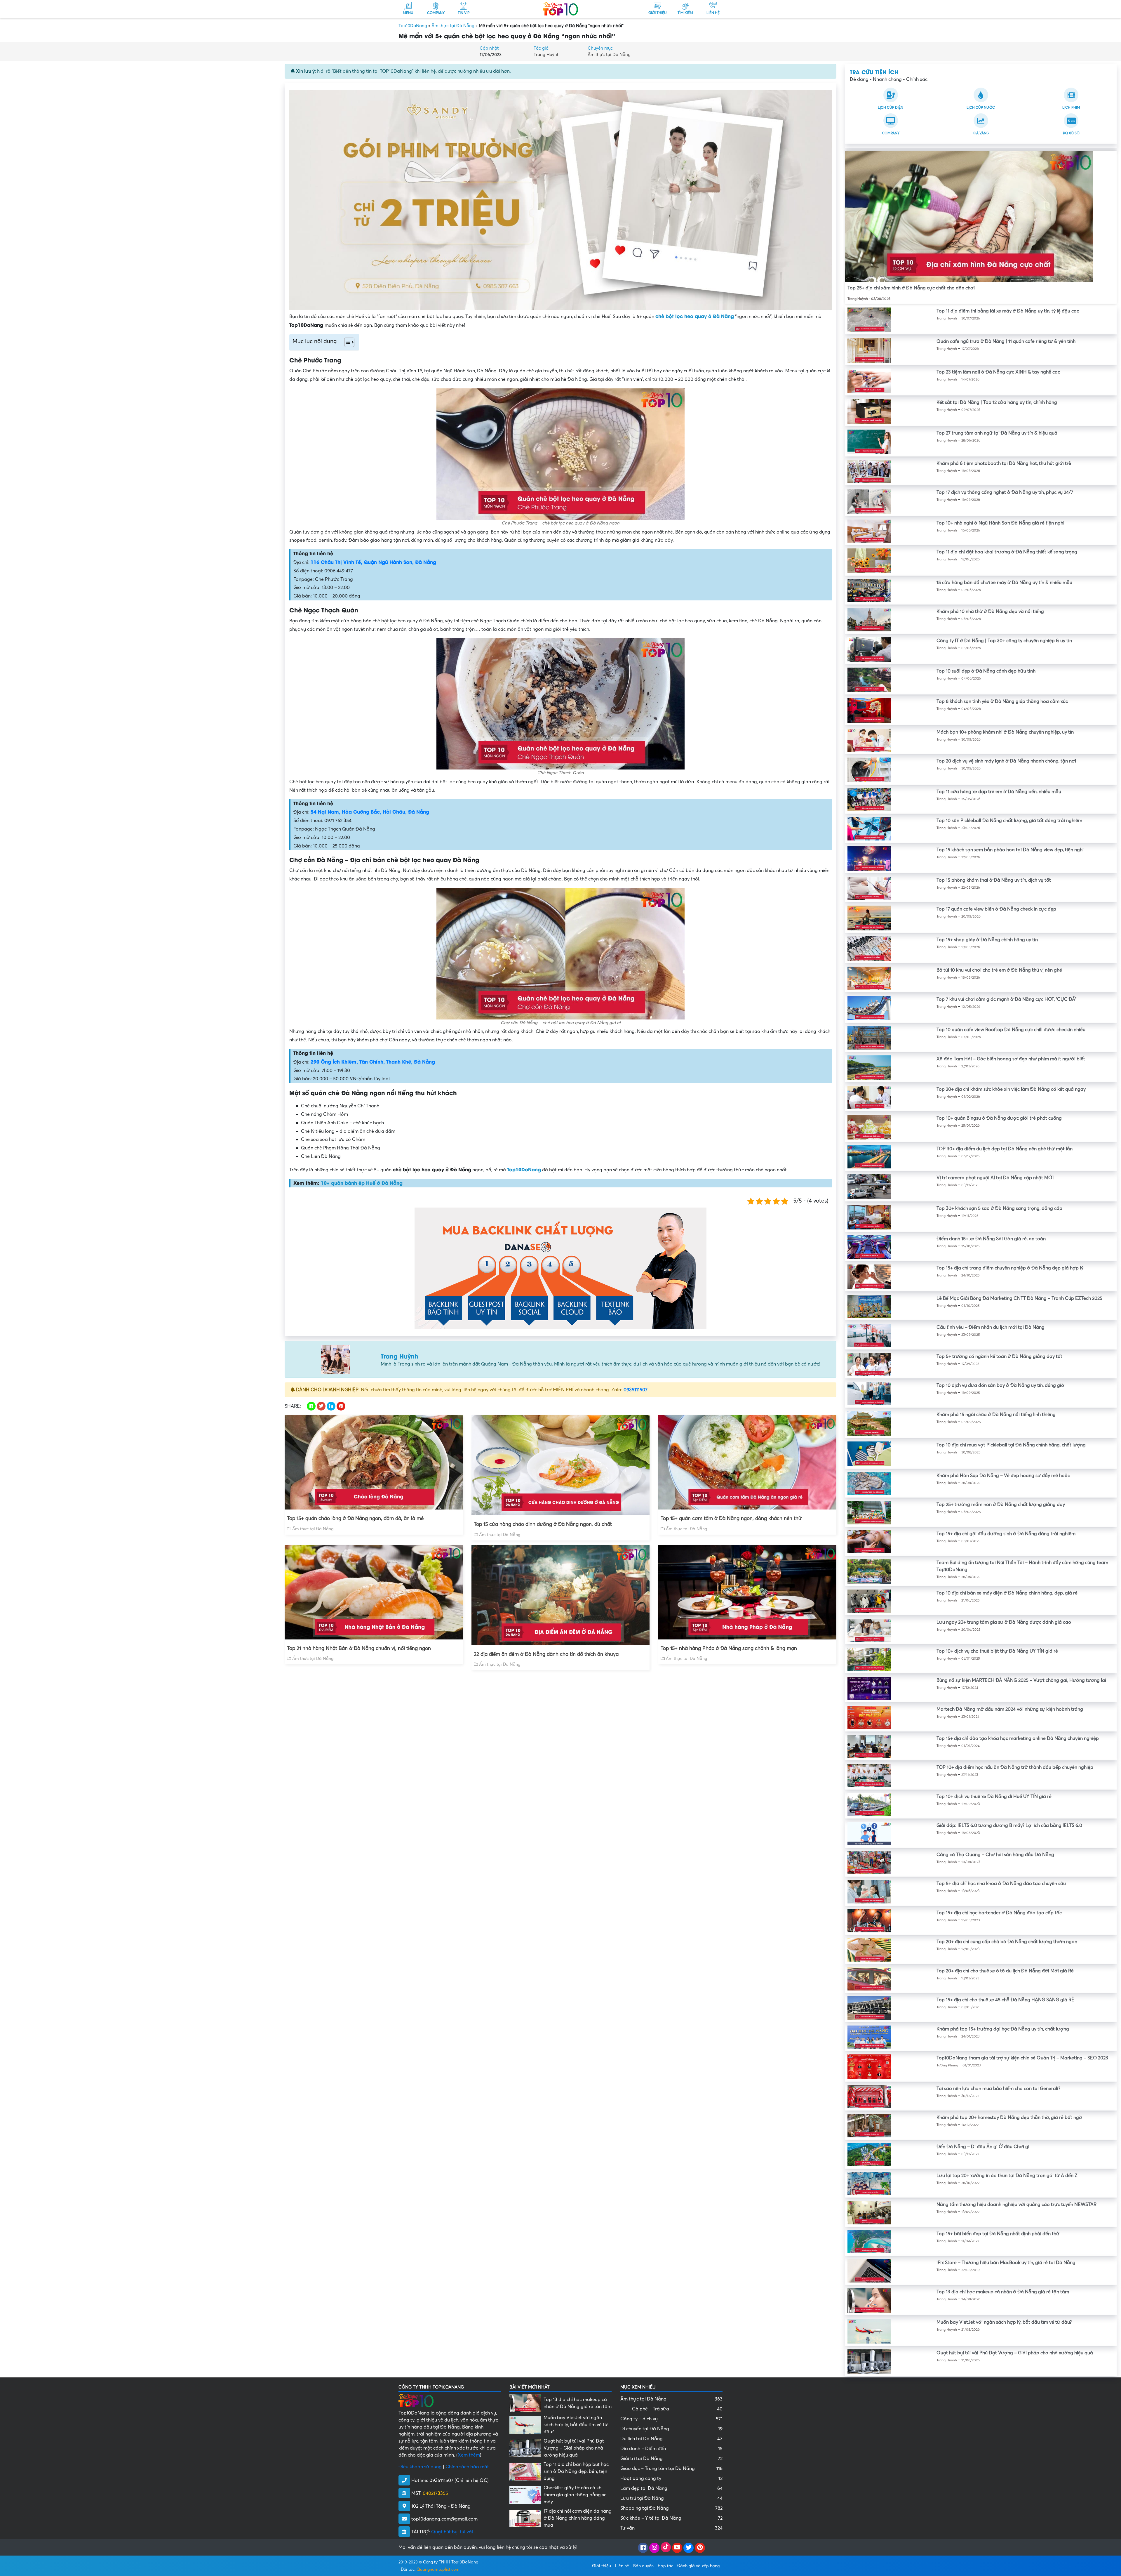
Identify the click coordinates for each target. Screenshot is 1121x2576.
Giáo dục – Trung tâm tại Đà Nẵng (671, 2469)
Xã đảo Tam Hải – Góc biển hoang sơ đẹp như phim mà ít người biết (1011, 1059)
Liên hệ (622, 2566)
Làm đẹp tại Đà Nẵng (671, 2488)
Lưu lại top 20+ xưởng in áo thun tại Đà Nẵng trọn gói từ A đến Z (1007, 2176)
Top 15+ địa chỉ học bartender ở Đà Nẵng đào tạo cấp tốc (999, 1913)
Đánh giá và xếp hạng (698, 2566)
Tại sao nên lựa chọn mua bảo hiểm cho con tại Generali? (998, 2089)
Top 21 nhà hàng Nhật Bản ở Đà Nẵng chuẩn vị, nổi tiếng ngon (359, 1648)
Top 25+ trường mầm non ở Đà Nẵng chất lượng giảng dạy (1001, 1505)
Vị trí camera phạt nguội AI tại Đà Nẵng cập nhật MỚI (995, 1178)
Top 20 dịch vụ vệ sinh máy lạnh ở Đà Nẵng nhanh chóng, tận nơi (1006, 761)
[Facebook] (643, 2548)
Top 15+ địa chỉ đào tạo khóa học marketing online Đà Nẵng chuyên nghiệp (1018, 1738)
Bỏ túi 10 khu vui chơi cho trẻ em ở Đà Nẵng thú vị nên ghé (999, 970)
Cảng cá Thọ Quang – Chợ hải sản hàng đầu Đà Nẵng (995, 1855)
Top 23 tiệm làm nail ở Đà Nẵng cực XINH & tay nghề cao (999, 372)
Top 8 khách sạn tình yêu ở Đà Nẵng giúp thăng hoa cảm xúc (1002, 701)
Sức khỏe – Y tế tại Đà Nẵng (671, 2518)
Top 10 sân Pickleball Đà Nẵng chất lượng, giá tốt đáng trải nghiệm (1009, 821)
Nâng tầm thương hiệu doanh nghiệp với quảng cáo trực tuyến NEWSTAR (1016, 2205)
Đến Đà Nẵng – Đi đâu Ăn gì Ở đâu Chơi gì (983, 2147)
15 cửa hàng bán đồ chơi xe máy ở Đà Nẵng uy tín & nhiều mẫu (1004, 583)
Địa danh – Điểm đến (671, 2449)
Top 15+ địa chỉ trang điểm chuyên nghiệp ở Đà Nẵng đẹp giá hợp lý (1010, 1268)
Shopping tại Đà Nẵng (671, 2508)
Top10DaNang (413, 26)
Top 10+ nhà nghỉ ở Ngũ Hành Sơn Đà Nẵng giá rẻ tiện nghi (1000, 523)
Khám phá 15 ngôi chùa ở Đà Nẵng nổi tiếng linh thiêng (996, 1415)
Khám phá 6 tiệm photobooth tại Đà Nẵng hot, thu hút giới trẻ (1004, 463)
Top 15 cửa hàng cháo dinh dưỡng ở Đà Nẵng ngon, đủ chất (543, 1524)
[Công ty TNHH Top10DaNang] (560, 8)
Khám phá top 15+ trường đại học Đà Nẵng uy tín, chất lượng (1003, 2029)
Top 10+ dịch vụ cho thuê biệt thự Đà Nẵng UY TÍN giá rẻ (997, 1651)
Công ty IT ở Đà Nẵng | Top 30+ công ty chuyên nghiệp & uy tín (1004, 641)
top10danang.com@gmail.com (444, 2519)
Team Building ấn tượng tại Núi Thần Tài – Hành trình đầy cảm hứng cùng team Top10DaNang (1022, 1566)
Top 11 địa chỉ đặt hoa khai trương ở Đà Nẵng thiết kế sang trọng (1007, 552)
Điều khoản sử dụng (420, 2467)
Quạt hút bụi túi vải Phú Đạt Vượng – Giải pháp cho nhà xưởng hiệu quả (1015, 2353)
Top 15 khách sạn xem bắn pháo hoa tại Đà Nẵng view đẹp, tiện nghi (1010, 850)
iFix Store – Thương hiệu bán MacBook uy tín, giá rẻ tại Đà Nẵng (1006, 2263)
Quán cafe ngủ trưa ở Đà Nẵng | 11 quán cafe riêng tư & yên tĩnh (1006, 341)
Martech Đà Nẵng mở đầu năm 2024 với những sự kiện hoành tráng (1010, 1709)
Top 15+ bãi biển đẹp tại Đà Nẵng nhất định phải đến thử (998, 2234)
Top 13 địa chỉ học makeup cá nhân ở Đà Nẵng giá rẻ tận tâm (1003, 2292)
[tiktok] (666, 2548)
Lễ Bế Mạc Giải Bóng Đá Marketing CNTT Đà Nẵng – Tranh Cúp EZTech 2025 (1019, 1298)
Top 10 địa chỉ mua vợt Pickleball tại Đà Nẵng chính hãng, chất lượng (1011, 1445)
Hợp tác (665, 2566)
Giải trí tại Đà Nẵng (671, 2459)
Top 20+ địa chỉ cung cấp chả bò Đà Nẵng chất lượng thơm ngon (1007, 1942)
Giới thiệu (602, 2566)
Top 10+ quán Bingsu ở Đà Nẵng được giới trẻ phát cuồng (999, 1118)
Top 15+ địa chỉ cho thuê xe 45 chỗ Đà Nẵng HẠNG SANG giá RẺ (1005, 2000)
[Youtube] (677, 2548)
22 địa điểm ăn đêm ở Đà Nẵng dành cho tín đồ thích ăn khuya (546, 1654)
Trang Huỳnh (547, 55)
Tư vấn (671, 2528)
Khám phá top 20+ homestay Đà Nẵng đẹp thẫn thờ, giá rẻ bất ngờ (1009, 2118)
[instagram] (654, 2548)
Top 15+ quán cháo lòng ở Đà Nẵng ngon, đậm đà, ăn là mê (355, 1518)
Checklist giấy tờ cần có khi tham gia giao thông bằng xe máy (575, 2495)
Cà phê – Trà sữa (677, 2409)
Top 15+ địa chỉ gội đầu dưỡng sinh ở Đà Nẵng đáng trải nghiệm (1006, 1534)
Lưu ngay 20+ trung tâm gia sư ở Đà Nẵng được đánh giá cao (1004, 1622)
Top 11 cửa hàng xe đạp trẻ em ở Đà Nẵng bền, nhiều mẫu (999, 792)
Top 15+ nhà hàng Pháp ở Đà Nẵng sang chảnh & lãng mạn (729, 1648)
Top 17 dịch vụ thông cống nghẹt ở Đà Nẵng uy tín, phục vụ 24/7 (1005, 492)
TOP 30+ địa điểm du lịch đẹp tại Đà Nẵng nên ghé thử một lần (1005, 1149)
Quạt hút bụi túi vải (452, 2532)
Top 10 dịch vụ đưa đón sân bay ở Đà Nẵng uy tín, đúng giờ (1000, 1385)
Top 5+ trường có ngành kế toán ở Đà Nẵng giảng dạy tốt (999, 1356)
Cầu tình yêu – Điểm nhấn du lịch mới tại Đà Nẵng (991, 1327)
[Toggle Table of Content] (346, 342)
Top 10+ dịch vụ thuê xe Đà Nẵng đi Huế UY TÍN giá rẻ (994, 1797)
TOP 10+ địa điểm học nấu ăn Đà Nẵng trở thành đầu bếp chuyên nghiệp (1015, 1767)
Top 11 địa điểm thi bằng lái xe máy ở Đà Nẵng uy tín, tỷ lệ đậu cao (1008, 311)
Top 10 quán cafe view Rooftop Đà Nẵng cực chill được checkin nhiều (1011, 1030)
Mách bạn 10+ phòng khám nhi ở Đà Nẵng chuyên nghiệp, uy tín (1005, 732)
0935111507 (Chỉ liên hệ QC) (459, 2481)
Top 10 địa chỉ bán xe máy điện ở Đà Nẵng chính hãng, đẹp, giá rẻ (1007, 1593)
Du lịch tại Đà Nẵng (671, 2439)
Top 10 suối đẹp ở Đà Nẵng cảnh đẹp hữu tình (986, 671)
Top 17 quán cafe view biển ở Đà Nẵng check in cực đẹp (996, 909)
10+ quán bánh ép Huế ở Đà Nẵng (362, 1183)
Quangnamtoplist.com (438, 2569)
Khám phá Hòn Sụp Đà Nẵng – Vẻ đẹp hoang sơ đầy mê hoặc (1003, 1476)
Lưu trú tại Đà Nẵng (671, 2498)
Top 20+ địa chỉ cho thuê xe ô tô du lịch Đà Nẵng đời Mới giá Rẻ (1005, 1971)
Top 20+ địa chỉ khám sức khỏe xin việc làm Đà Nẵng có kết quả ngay (1011, 1089)
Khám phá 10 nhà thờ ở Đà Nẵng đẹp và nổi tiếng (990, 612)
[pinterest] (700, 2548)
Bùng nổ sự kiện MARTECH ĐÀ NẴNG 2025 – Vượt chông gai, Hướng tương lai (1021, 1680)
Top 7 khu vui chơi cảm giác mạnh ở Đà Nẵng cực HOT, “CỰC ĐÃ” (1006, 999)
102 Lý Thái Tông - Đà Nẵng (441, 2506)
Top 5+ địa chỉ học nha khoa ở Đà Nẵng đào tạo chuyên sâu (1001, 1884)
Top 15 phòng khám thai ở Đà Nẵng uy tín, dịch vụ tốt (994, 880)
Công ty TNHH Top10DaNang (451, 2562)
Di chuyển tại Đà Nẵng (671, 2429)
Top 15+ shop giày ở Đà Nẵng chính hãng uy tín (987, 940)
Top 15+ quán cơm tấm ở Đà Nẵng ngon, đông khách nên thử (731, 1518)
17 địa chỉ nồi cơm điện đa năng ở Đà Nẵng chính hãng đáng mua (578, 2518)
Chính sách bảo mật (467, 2467)
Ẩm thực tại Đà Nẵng (453, 26)
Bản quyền (643, 2566)
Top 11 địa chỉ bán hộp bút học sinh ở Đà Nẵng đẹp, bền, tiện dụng (576, 2471)
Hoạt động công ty (671, 2478)
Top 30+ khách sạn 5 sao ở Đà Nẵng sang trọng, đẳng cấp (999, 1208)
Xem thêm (469, 2455)
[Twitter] (689, 2548)
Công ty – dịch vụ (671, 2419)
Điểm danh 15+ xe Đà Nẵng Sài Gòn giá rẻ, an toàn (991, 1239)
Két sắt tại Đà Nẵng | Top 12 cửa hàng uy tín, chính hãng (997, 402)
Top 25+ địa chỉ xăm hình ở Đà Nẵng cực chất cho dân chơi (911, 288)
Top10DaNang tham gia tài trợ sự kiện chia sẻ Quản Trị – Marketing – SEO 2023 (1022, 2058)
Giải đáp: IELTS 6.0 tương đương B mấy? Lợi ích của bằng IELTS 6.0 (1009, 1825)
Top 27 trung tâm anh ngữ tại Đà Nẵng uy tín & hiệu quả (997, 433)
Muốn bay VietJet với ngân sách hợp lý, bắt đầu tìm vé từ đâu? (1004, 2322)
